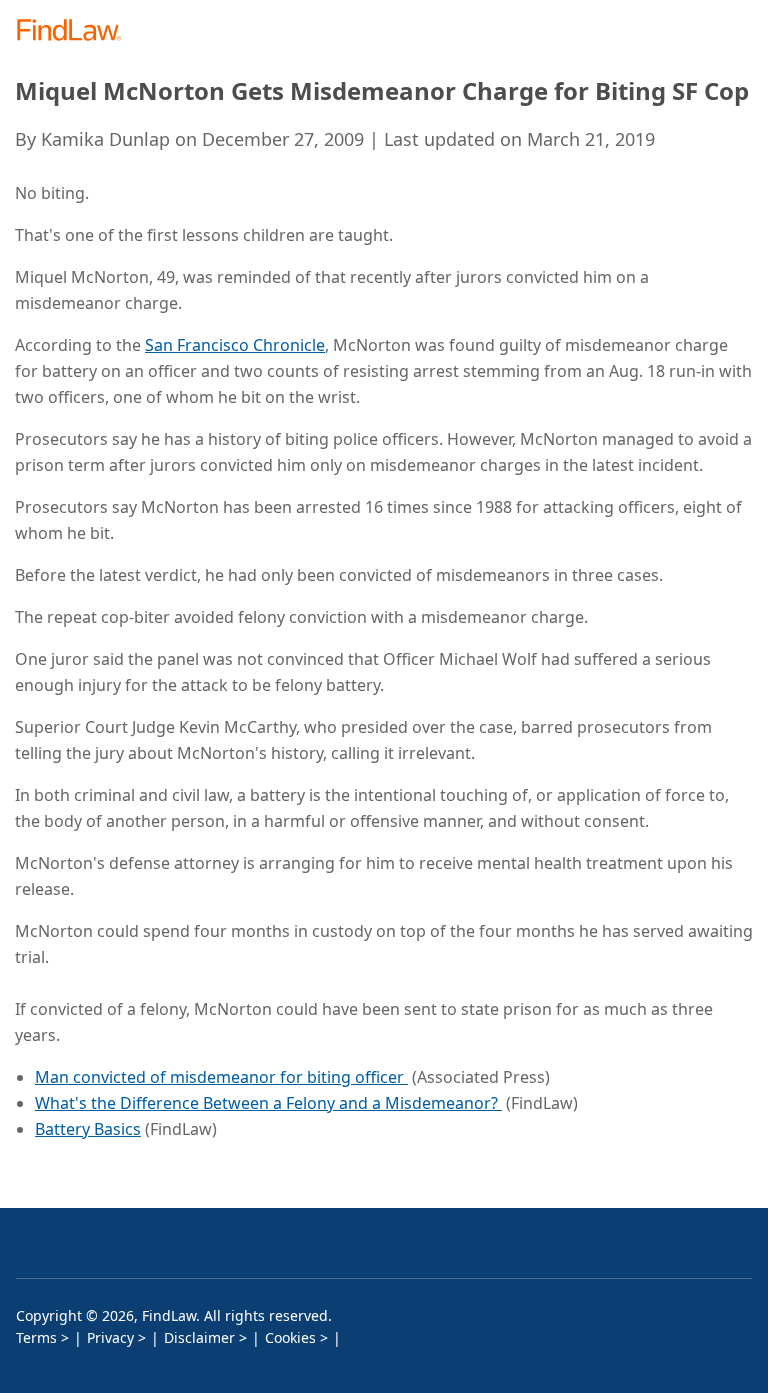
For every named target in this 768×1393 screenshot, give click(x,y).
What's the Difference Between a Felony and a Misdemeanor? (268, 1103)
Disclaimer (199, 1337)
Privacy (110, 1337)
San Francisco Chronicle (235, 345)
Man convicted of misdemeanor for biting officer (221, 1077)
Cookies (290, 1337)
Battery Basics (88, 1129)
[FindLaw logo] (75, 31)
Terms (36, 1337)
